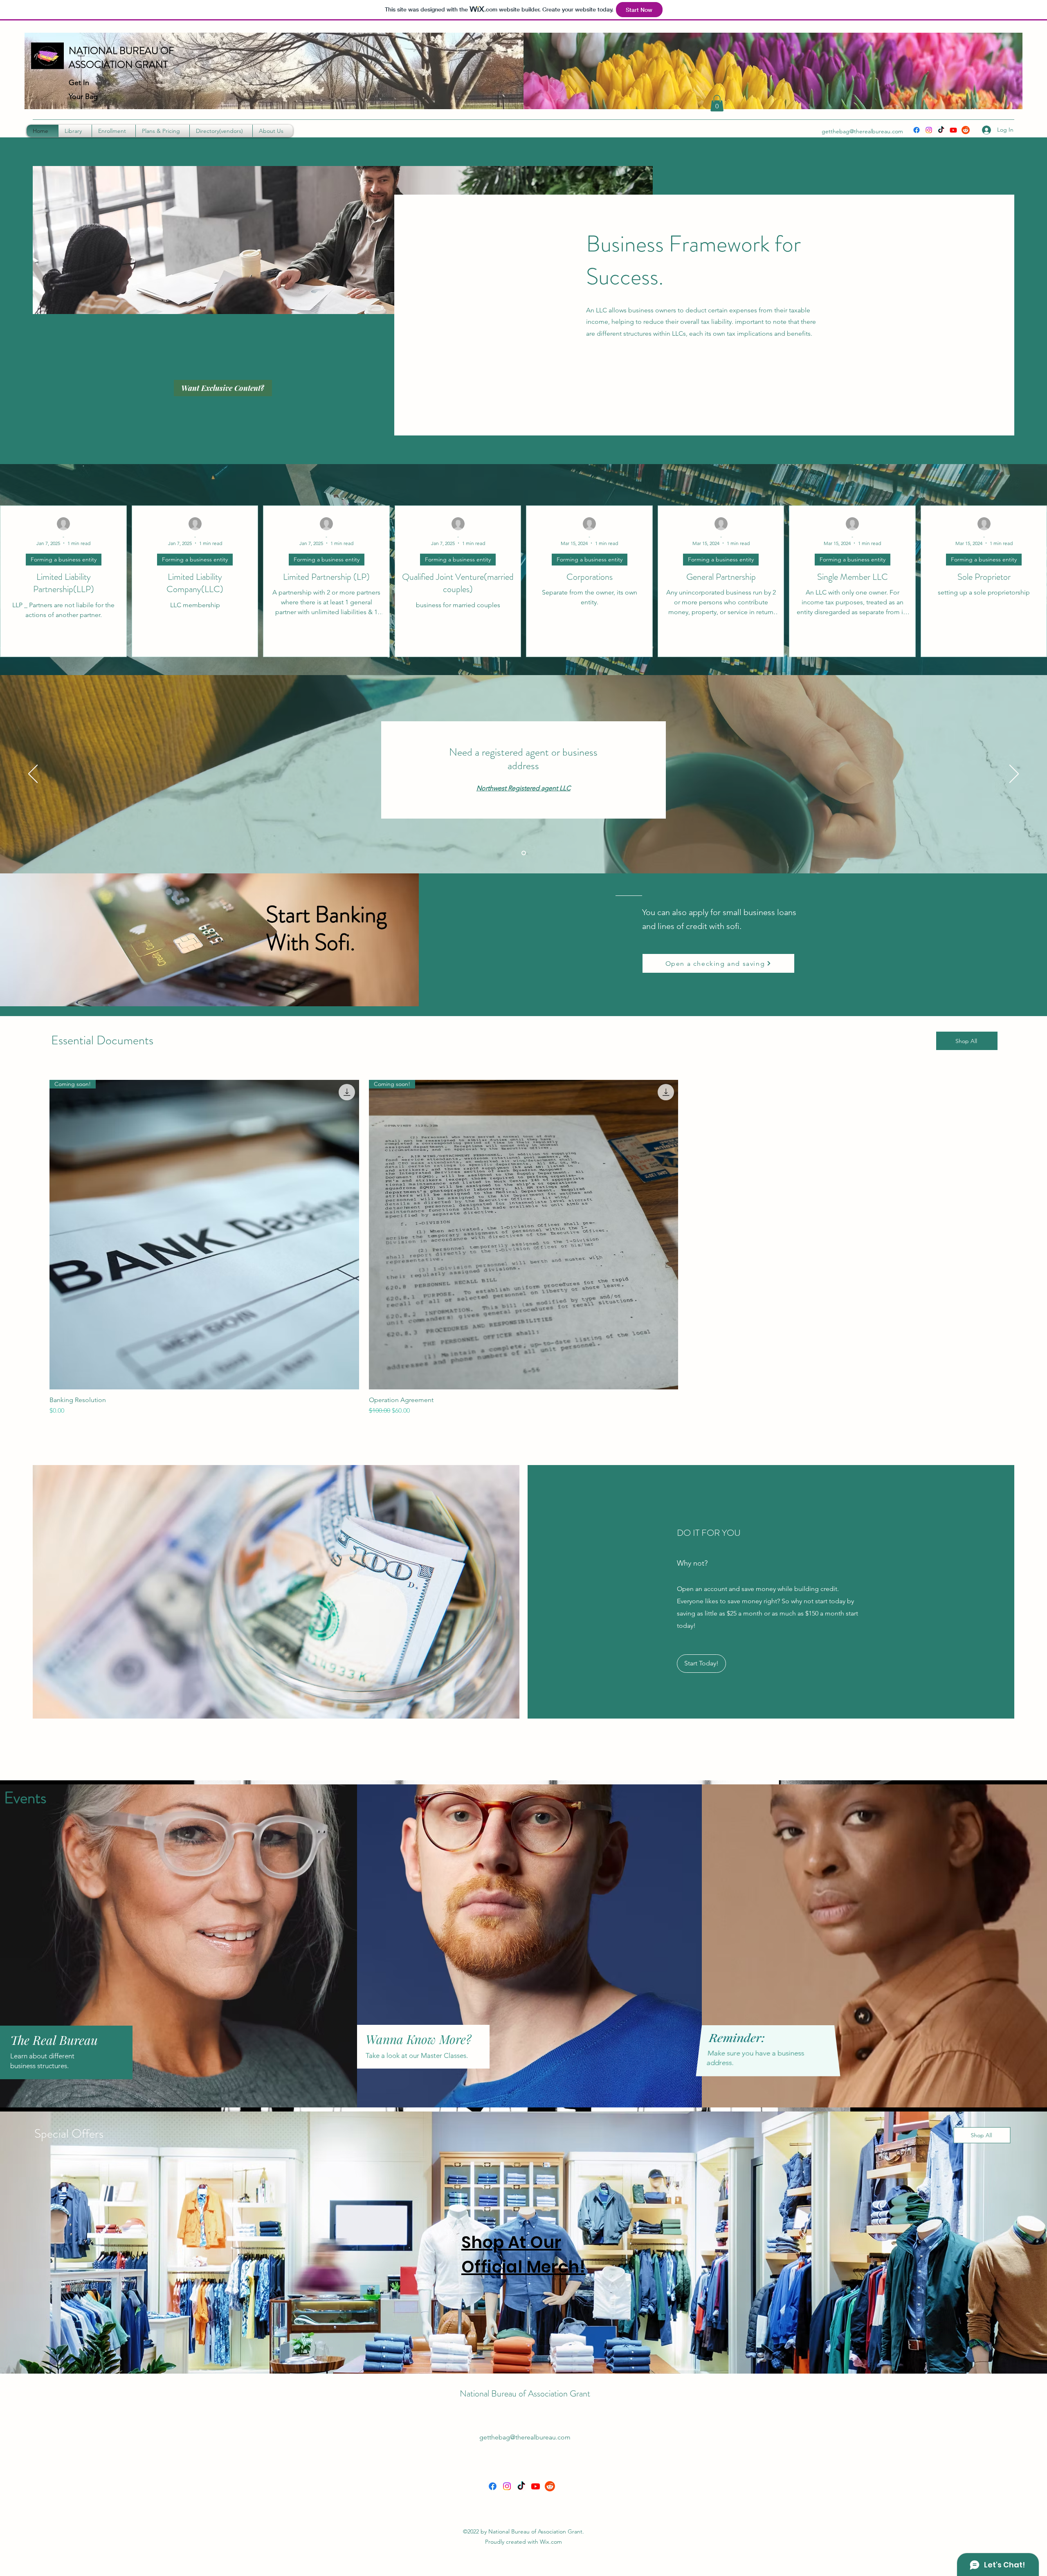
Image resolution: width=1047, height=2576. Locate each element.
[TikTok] (941, 130)
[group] (523, 1248)
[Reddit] (966, 130)
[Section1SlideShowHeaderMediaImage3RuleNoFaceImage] (524, 853)
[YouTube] (953, 130)
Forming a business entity (64, 559)
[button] (717, 103)
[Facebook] (917, 130)
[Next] (1014, 774)
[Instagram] (929, 130)
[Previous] (33, 774)
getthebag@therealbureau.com (862, 131)
